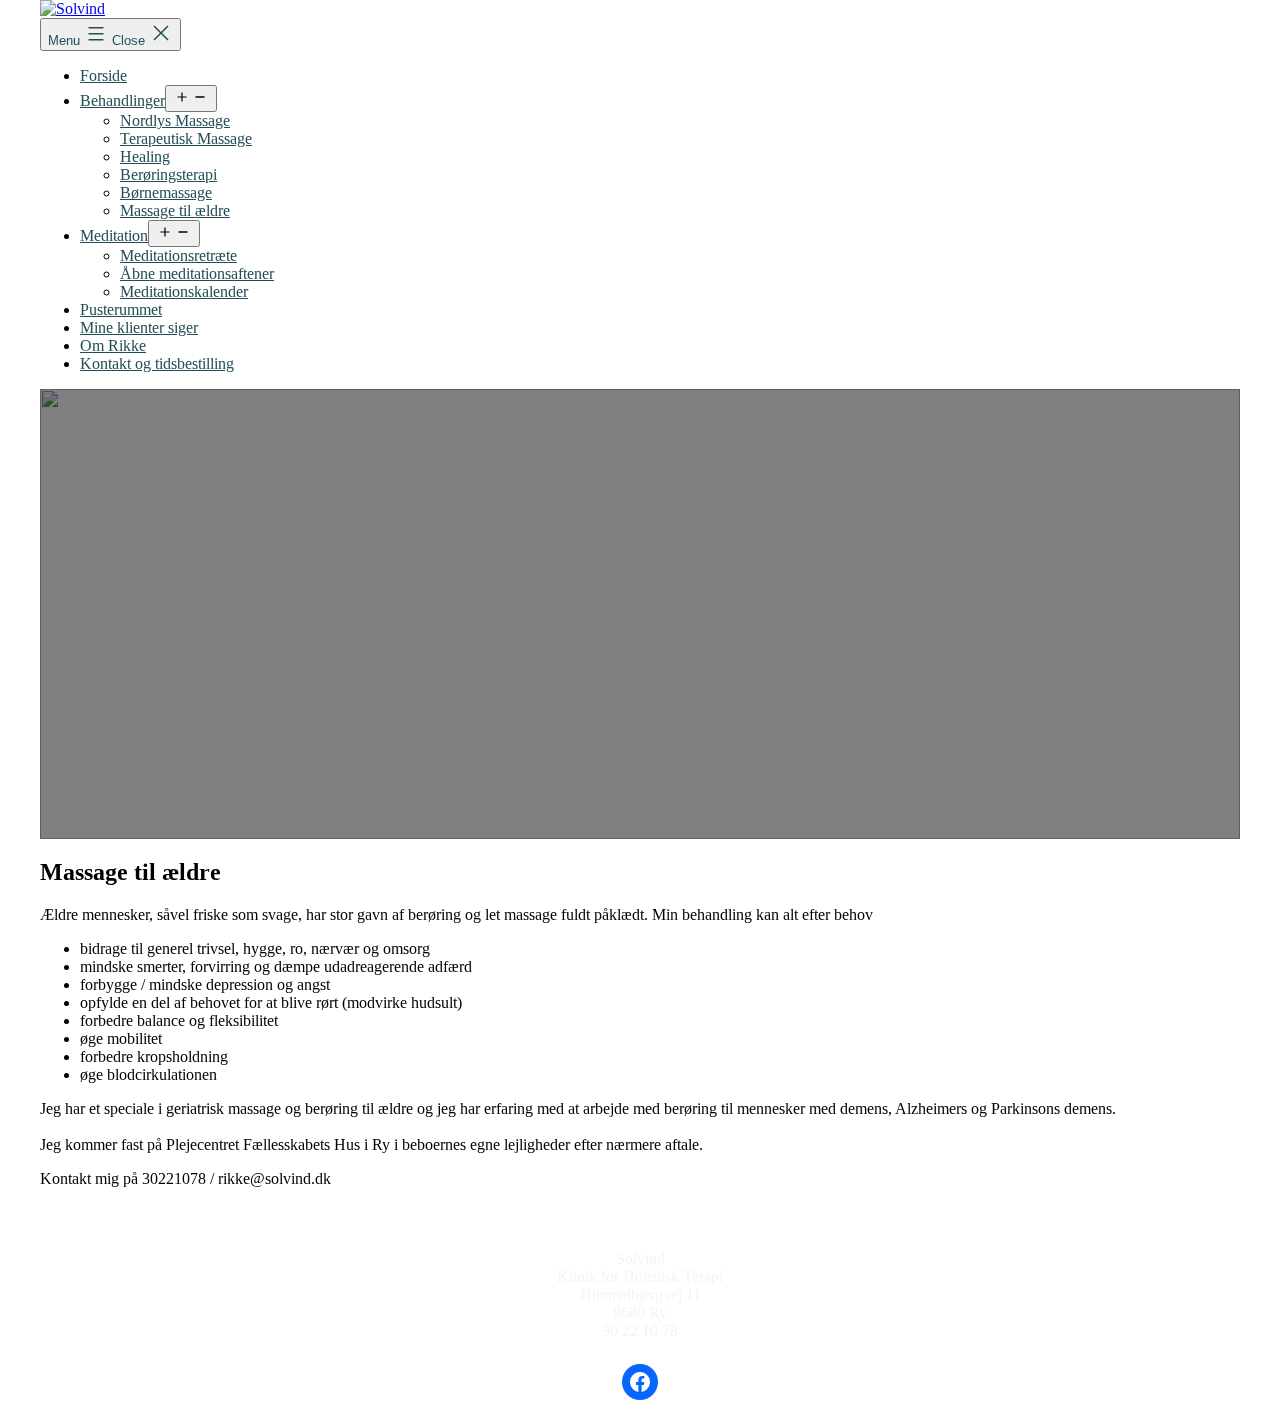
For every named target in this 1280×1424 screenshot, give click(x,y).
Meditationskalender (184, 291)
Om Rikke (113, 345)
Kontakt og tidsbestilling (157, 363)
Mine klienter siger (139, 327)
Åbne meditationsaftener (197, 273)
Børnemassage (166, 192)
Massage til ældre (175, 210)
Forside (103, 75)
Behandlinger (122, 100)
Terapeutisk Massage (186, 138)
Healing (145, 156)
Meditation (114, 235)
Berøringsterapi (168, 174)
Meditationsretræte (178, 255)
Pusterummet (121, 309)
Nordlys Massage (175, 120)
